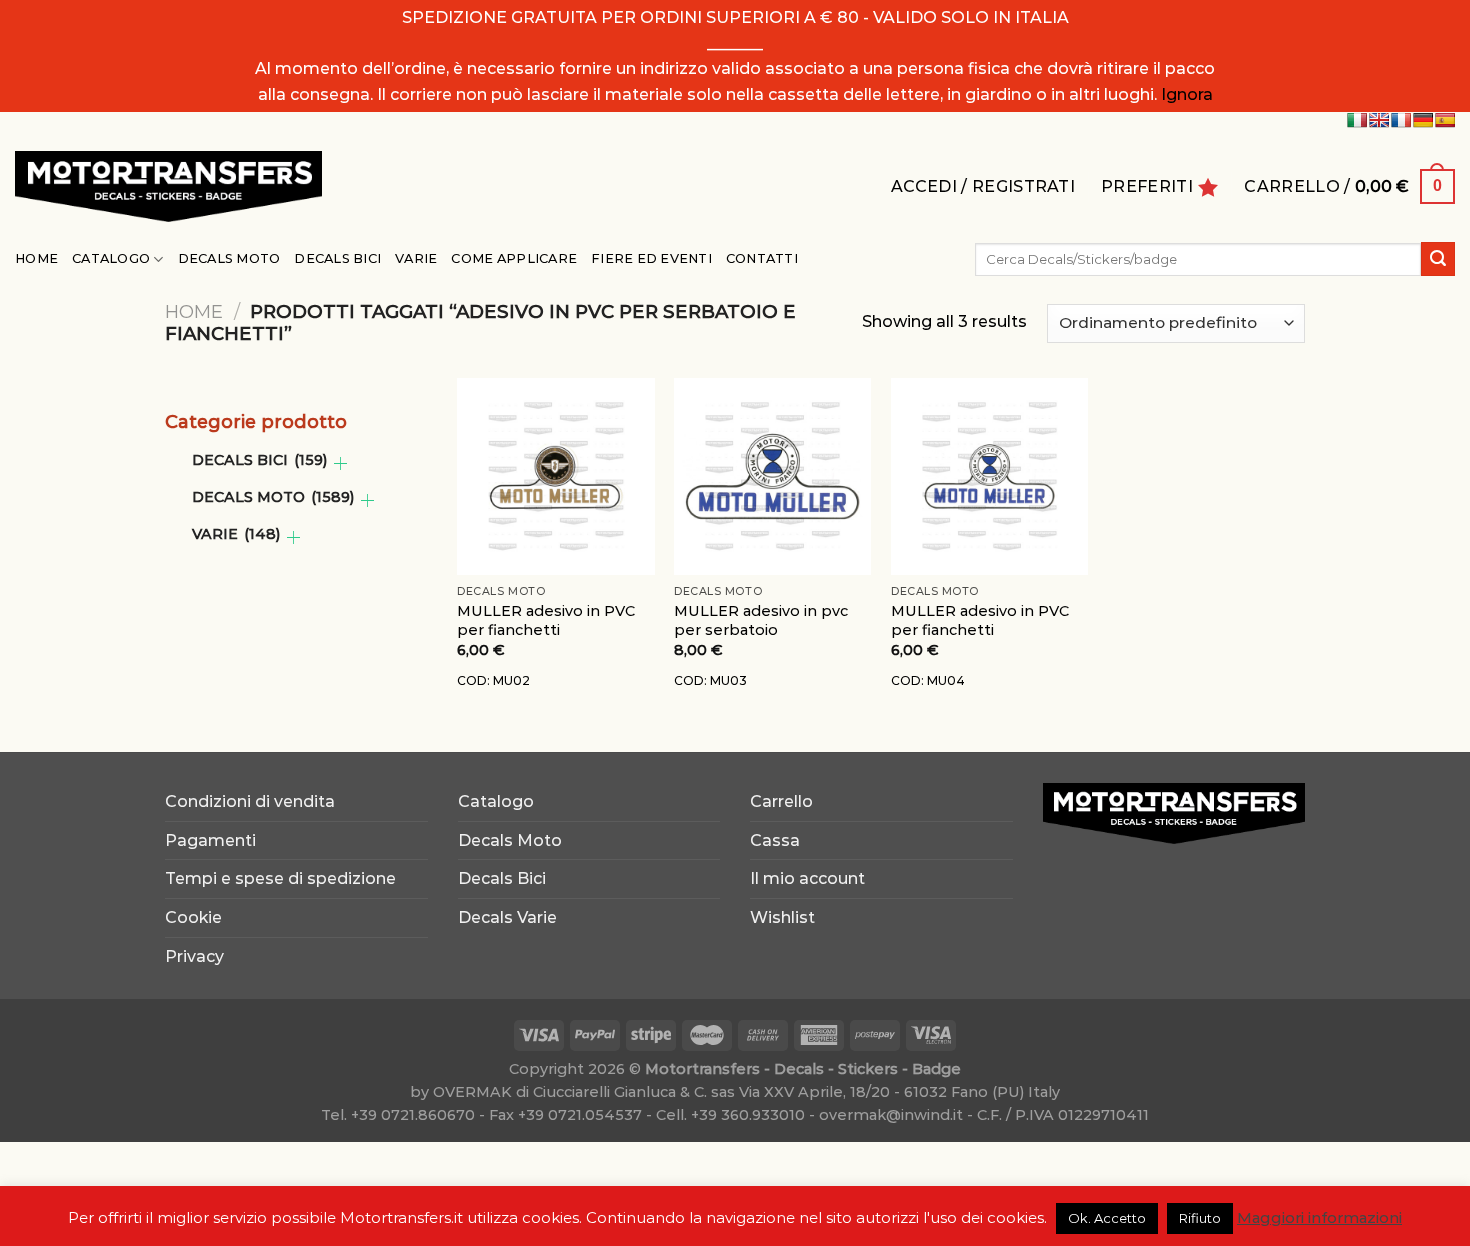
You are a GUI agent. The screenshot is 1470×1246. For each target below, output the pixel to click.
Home (36, 258)
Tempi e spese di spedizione (280, 878)
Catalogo (111, 258)
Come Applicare (514, 258)
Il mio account (807, 878)
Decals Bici (337, 258)
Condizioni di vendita (250, 801)
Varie (416, 258)
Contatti (762, 258)
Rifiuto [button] (1200, 1218)
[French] (1401, 120)
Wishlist (782, 917)
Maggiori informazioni (1319, 1217)
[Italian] (1357, 120)
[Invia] (1438, 259)
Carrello (781, 801)
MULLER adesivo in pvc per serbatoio (761, 620)
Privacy (194, 956)
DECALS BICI (259, 460)
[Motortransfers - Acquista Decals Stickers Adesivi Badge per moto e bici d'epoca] (168, 186)
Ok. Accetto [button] (1107, 1218)
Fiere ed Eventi (651, 258)
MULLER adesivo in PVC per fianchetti (546, 620)
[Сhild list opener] (340, 463)
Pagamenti (210, 840)
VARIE (236, 534)
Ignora (1187, 94)
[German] (1423, 120)
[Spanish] (1445, 120)
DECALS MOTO (273, 497)
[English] (1379, 120)
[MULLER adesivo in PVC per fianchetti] (555, 476)
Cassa (775, 840)
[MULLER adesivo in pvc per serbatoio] (772, 476)
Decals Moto (229, 258)
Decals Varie (507, 917)
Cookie (193, 917)
